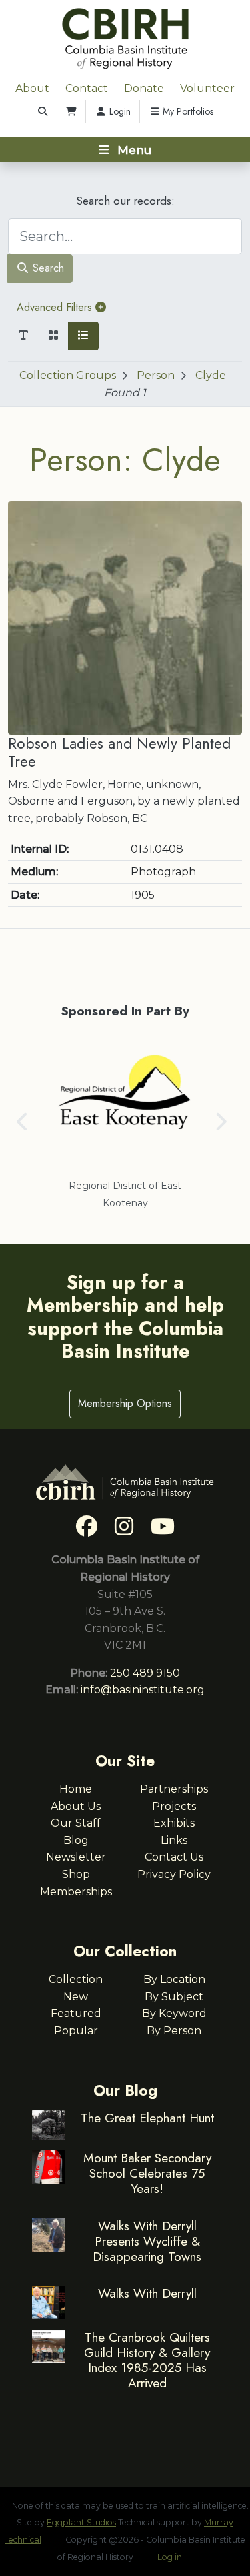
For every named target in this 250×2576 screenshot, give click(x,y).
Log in (170, 2557)
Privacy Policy (174, 1874)
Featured (76, 2013)
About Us (76, 1806)
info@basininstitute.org (143, 1690)
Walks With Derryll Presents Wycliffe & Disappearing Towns (147, 2241)
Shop (76, 1874)
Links (174, 1840)
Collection (76, 1979)
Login (119, 111)
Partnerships (174, 1789)
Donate (144, 88)
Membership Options (125, 1403)
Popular (76, 2031)
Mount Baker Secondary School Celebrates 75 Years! (147, 2173)
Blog (76, 1840)
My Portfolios (187, 111)
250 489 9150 (145, 1673)
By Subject (174, 1997)
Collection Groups (68, 375)
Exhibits (174, 1823)
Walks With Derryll (147, 2293)
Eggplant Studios (81, 2522)
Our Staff (76, 1823)
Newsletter (76, 1857)
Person (156, 375)
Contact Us (174, 1857)
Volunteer (207, 88)
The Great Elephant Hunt (147, 2118)
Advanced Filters (56, 307)
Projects (174, 1806)
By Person (174, 2031)
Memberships (76, 1892)
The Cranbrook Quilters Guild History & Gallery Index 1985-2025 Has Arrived (147, 2360)
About (32, 88)
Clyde (211, 375)
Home (76, 1789)
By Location (174, 1979)
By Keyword (174, 2013)
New (76, 1997)
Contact (87, 88)
